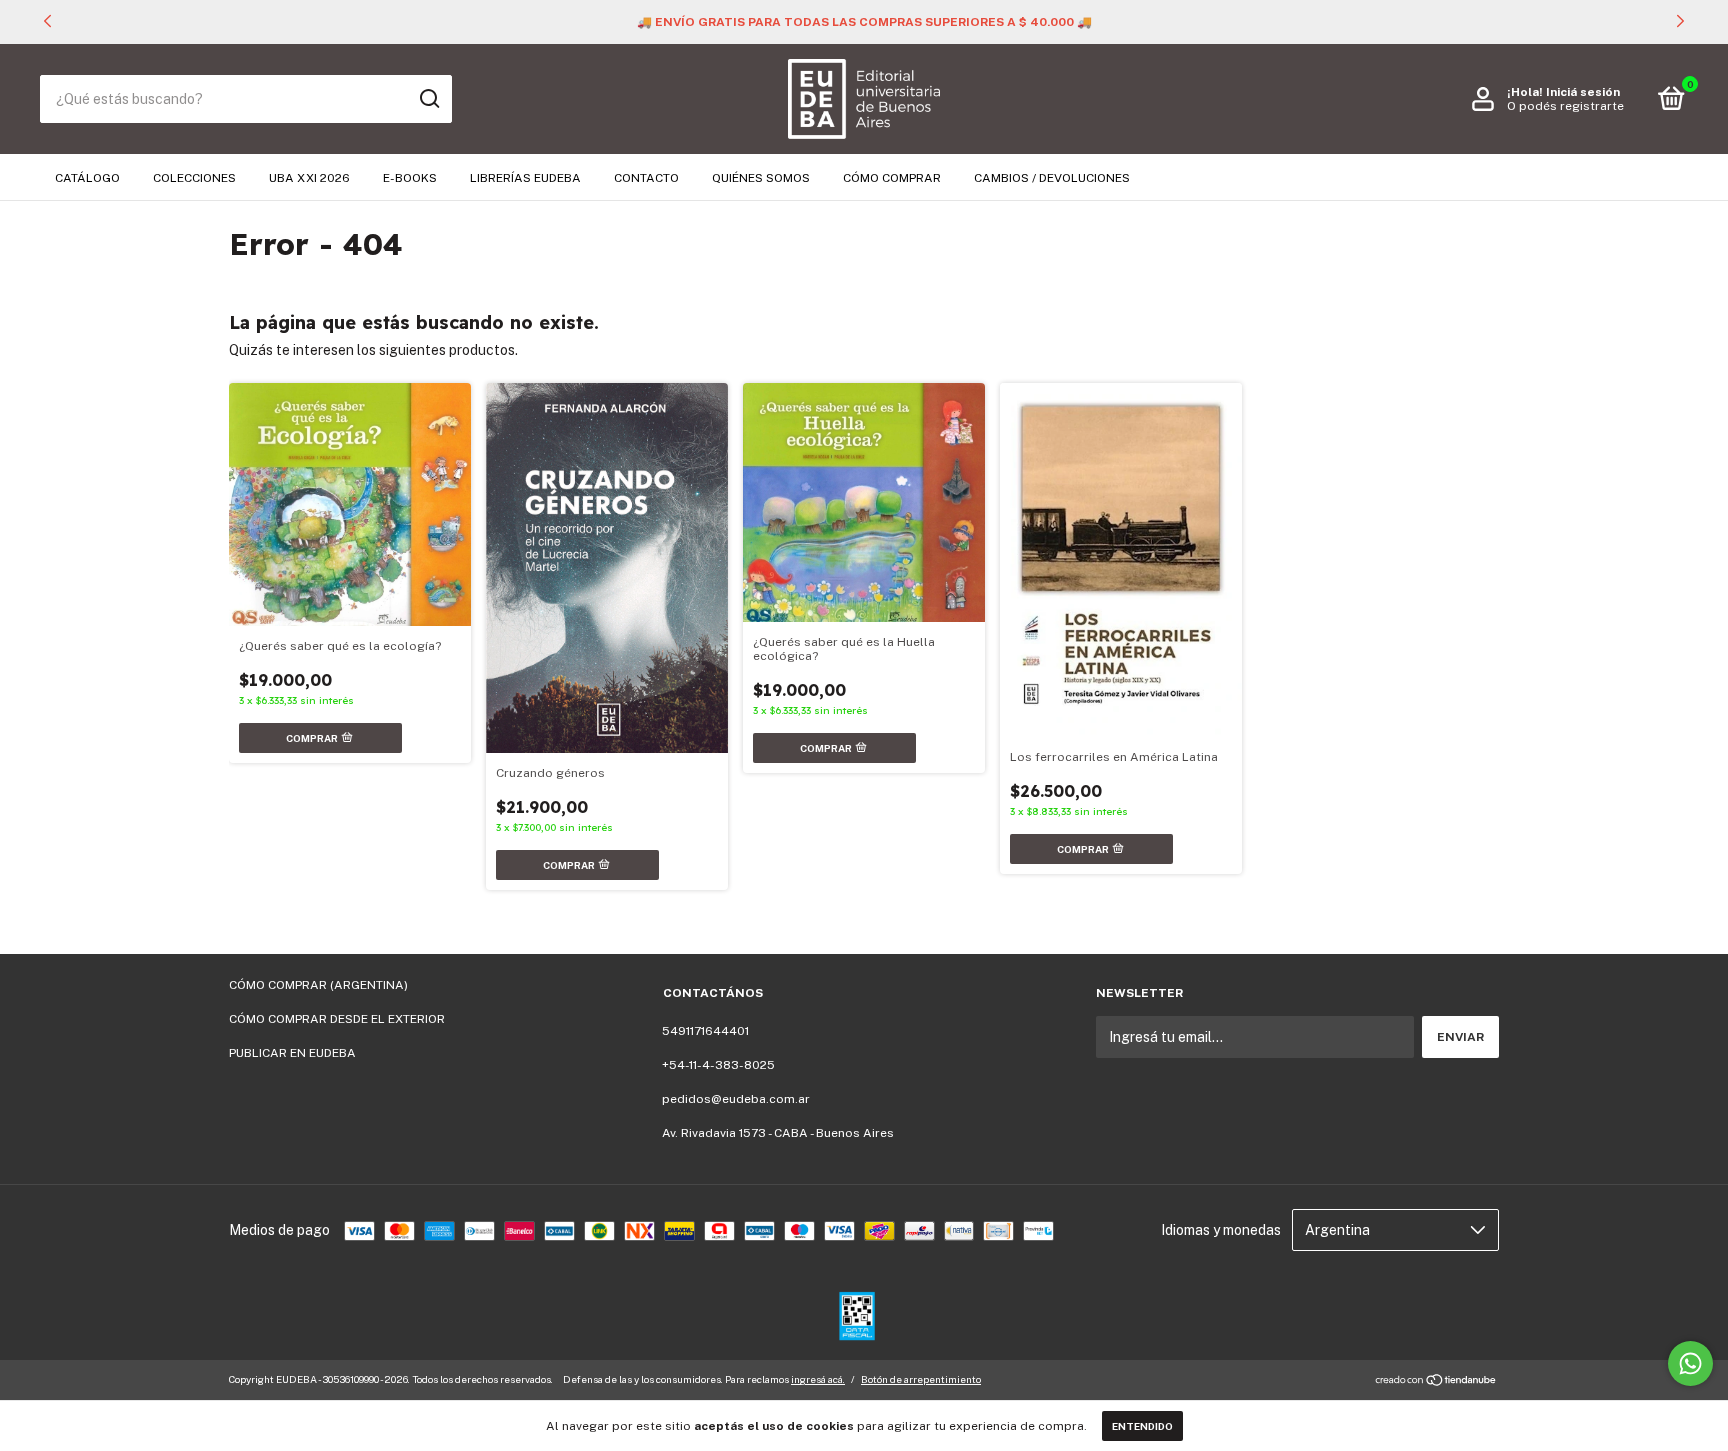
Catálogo (87, 178)
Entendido (1142, 1426)
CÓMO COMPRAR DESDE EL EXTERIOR (337, 1019)
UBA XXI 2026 (309, 178)
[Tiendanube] (1436, 1382)
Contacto (646, 178)
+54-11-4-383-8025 (718, 1065)
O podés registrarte (1565, 106)
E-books (410, 178)
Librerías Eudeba (525, 178)
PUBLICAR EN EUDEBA (292, 1053)
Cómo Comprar (892, 178)
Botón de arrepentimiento (921, 1379)
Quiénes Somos (761, 178)
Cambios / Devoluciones (1052, 178)
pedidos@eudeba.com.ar (736, 1099)
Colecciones (194, 178)
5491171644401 (705, 1031)
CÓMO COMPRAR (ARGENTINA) (318, 985)
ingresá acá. (818, 1379)
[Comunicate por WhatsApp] (1690, 1363)
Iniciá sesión (1583, 92)
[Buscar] (428, 99)
